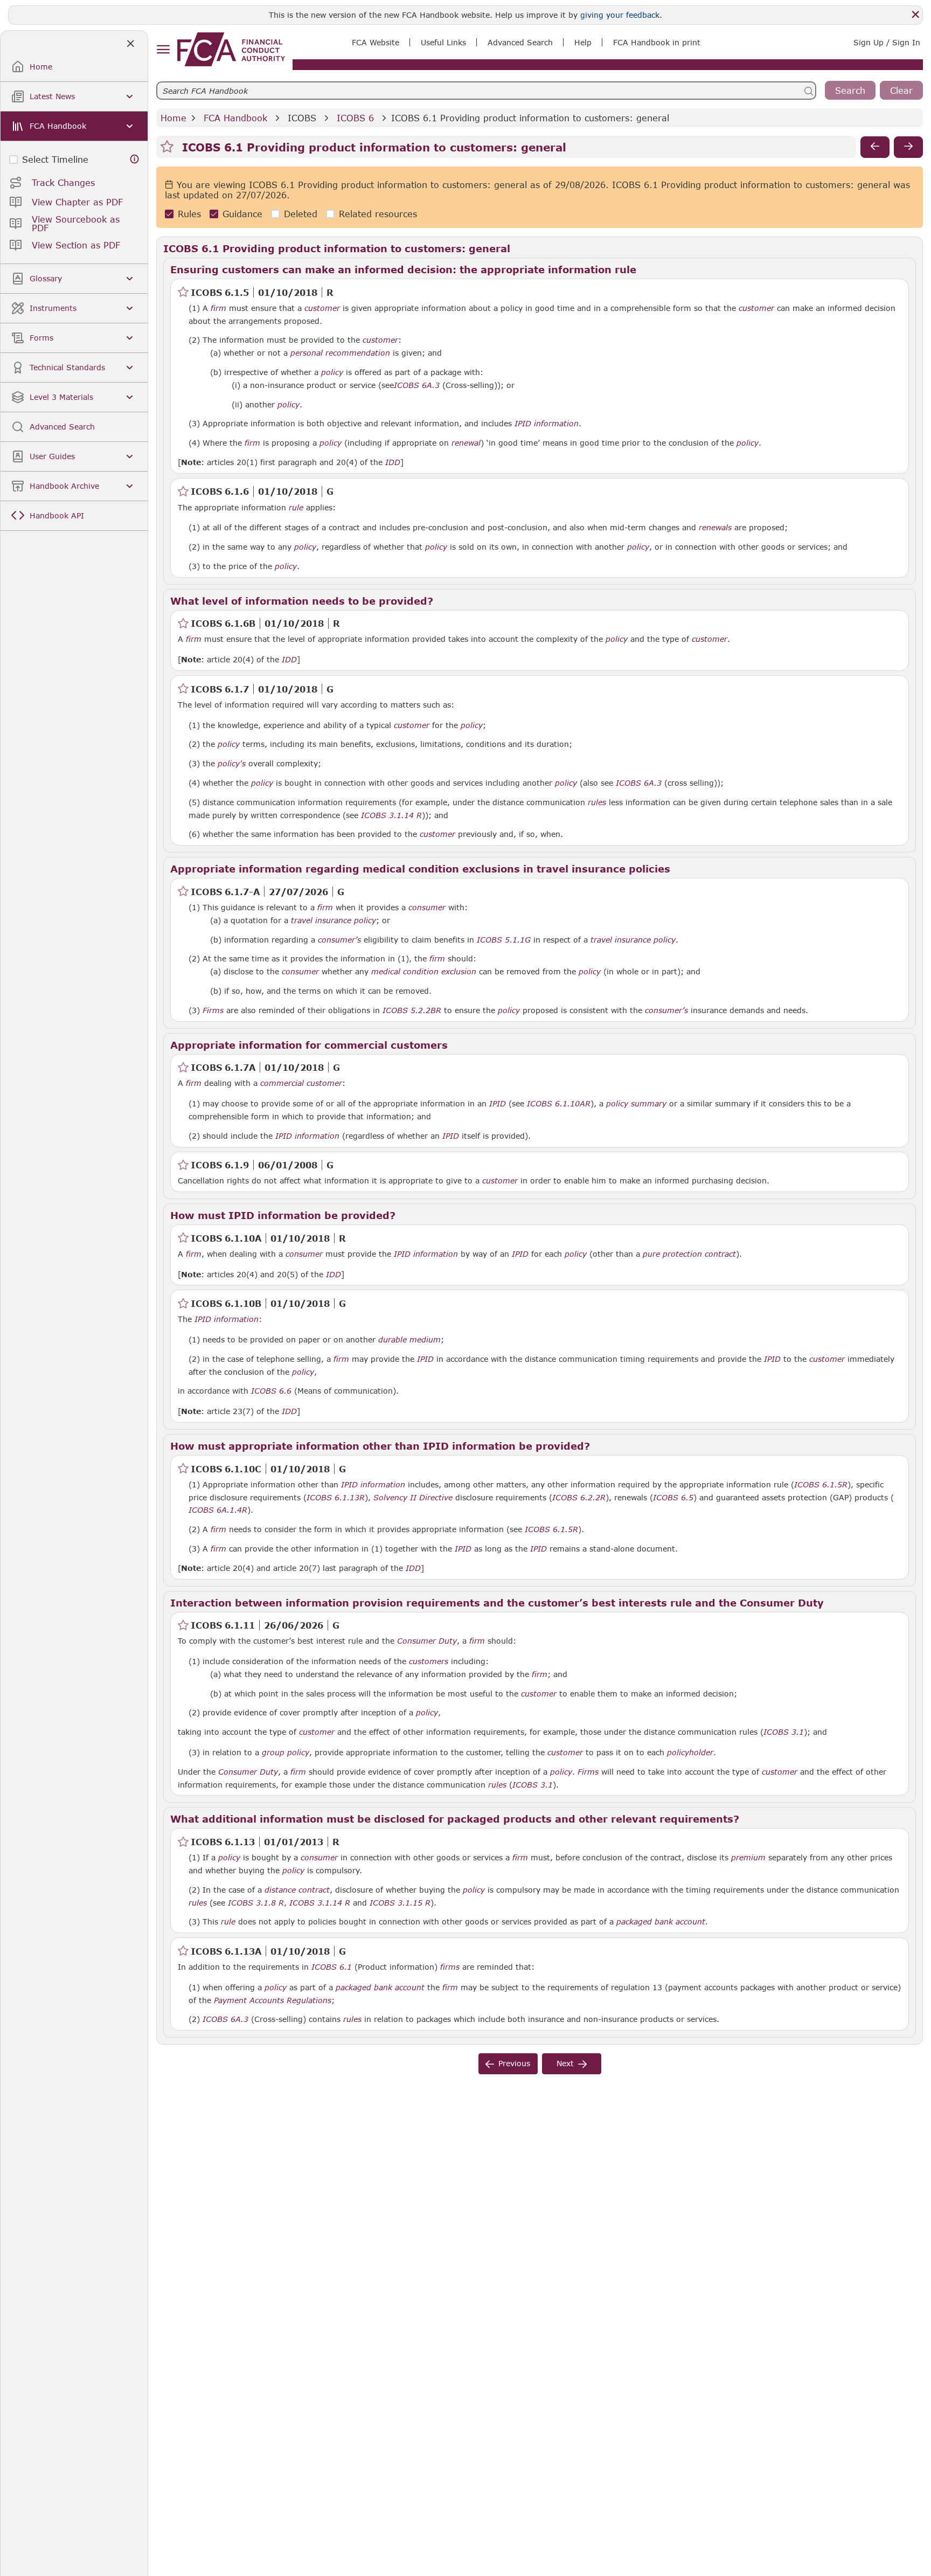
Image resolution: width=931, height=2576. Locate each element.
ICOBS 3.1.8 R (256, 1902)
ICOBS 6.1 (332, 1966)
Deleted (301, 214)
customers (429, 1661)
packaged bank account (661, 1922)
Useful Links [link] (443, 42)
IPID (498, 1104)
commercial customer (301, 1083)
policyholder (690, 1753)
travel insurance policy (334, 920)
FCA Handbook (235, 118)
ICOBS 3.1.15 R (400, 1902)
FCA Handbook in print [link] (657, 42)
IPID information (547, 424)
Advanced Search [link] (520, 42)
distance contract (297, 1890)
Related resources (378, 214)
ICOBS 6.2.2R (579, 1497)
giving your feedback (620, 15)
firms (450, 1967)
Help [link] (583, 42)
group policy (286, 1753)
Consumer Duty (427, 1641)
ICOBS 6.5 (673, 1497)
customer (322, 308)
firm (218, 308)
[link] (231, 49)
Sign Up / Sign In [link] (887, 42)
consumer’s (666, 1010)
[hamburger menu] (163, 50)
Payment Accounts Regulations (273, 2000)
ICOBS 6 (355, 118)
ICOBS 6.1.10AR (559, 1103)
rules (597, 802)
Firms (213, 1010)
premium (748, 1858)
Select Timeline (55, 159)
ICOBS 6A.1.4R (218, 1509)
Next (565, 2063)
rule (296, 508)
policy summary (636, 1104)
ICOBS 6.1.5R (821, 1484)
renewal (466, 443)
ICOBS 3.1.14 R (391, 815)
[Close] (915, 15)
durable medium (409, 1340)
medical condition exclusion (424, 972)
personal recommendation (340, 353)
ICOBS (302, 118)
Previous (514, 2063)
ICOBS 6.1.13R (336, 1497)
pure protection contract (689, 1254)
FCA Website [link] (376, 42)
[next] (908, 147)
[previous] (875, 147)
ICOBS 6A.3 (417, 385)
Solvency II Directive (413, 1498)
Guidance (242, 214)
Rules (189, 214)
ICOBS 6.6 (271, 1390)
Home (173, 118)
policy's (232, 764)
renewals (715, 528)
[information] (135, 159)
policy (332, 372)
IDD (393, 462)
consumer (427, 908)
